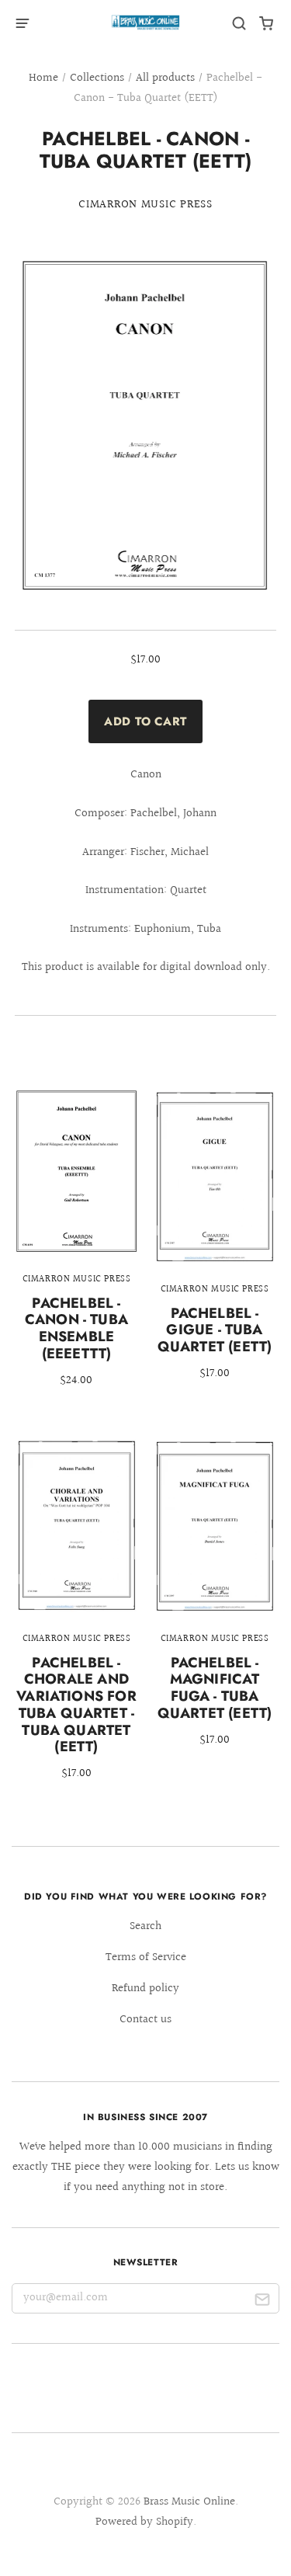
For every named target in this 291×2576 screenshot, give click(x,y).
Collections (97, 78)
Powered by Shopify (144, 2522)
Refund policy (145, 1988)
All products (165, 78)
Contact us (145, 2020)
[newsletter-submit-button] (262, 2302)
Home (43, 78)
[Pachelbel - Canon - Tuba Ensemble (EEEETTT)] (76, 1249)
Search (145, 1926)
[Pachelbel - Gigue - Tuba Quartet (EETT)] (215, 1246)
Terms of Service (146, 1957)
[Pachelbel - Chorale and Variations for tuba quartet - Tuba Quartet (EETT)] (76, 1620)
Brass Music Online (189, 2502)
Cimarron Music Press (145, 205)
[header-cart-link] (267, 24)
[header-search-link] (239, 24)
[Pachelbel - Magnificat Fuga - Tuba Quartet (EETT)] (215, 1603)
